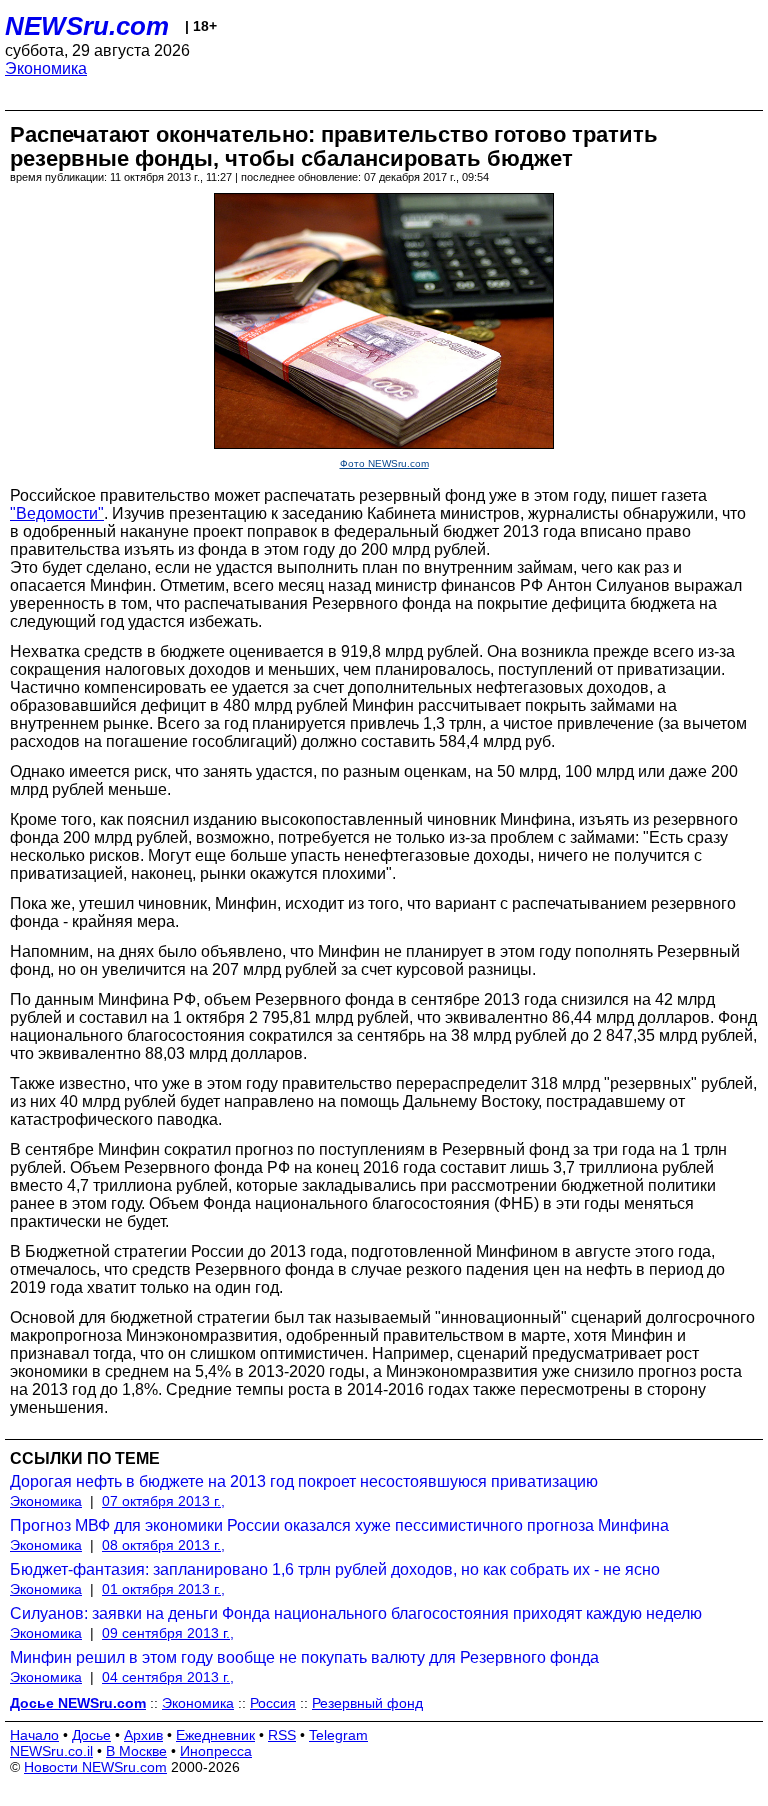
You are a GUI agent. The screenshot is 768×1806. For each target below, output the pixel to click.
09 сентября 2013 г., (168, 1633)
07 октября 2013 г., (163, 1501)
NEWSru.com (87, 26)
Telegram (338, 1735)
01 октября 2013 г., (163, 1589)
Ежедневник (215, 1735)
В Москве (136, 1751)
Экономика (46, 68)
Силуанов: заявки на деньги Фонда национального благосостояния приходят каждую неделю (356, 1613)
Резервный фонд (367, 1703)
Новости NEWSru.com (95, 1767)
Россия (273, 1703)
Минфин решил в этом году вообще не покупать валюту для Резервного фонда (304, 1657)
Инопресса (216, 1751)
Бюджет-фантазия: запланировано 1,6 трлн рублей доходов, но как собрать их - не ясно (335, 1569)
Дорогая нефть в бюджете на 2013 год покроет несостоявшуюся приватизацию (304, 1481)
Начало (34, 1735)
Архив (143, 1735)
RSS (282, 1735)
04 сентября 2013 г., (168, 1677)
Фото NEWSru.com (384, 463)
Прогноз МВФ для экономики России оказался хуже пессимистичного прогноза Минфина (339, 1525)
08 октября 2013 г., (163, 1545)
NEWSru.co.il (51, 1751)
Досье (91, 1735)
